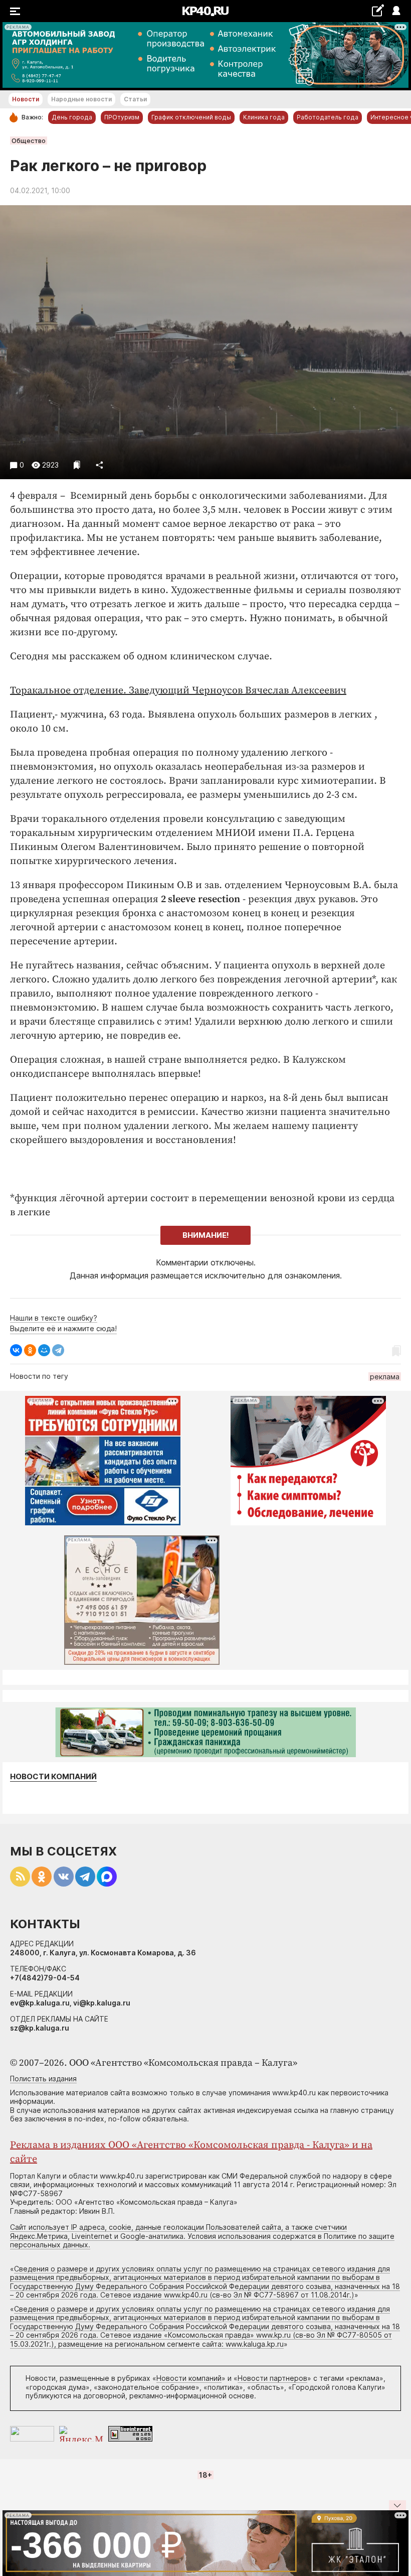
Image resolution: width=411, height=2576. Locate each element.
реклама (385, 1377)
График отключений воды (191, 117)
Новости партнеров (272, 2378)
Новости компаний (53, 1777)
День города (72, 117)
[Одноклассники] (30, 1350)
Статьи (135, 99)
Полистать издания (43, 2079)
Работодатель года (328, 117)
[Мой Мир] (44, 1350)
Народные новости (81, 99)
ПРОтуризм (122, 117)
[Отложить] (77, 465)
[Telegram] (58, 1350)
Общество (29, 140)
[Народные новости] (378, 10)
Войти (396, 11)
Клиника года (264, 117)
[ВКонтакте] (16, 1350)
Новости (26, 99)
